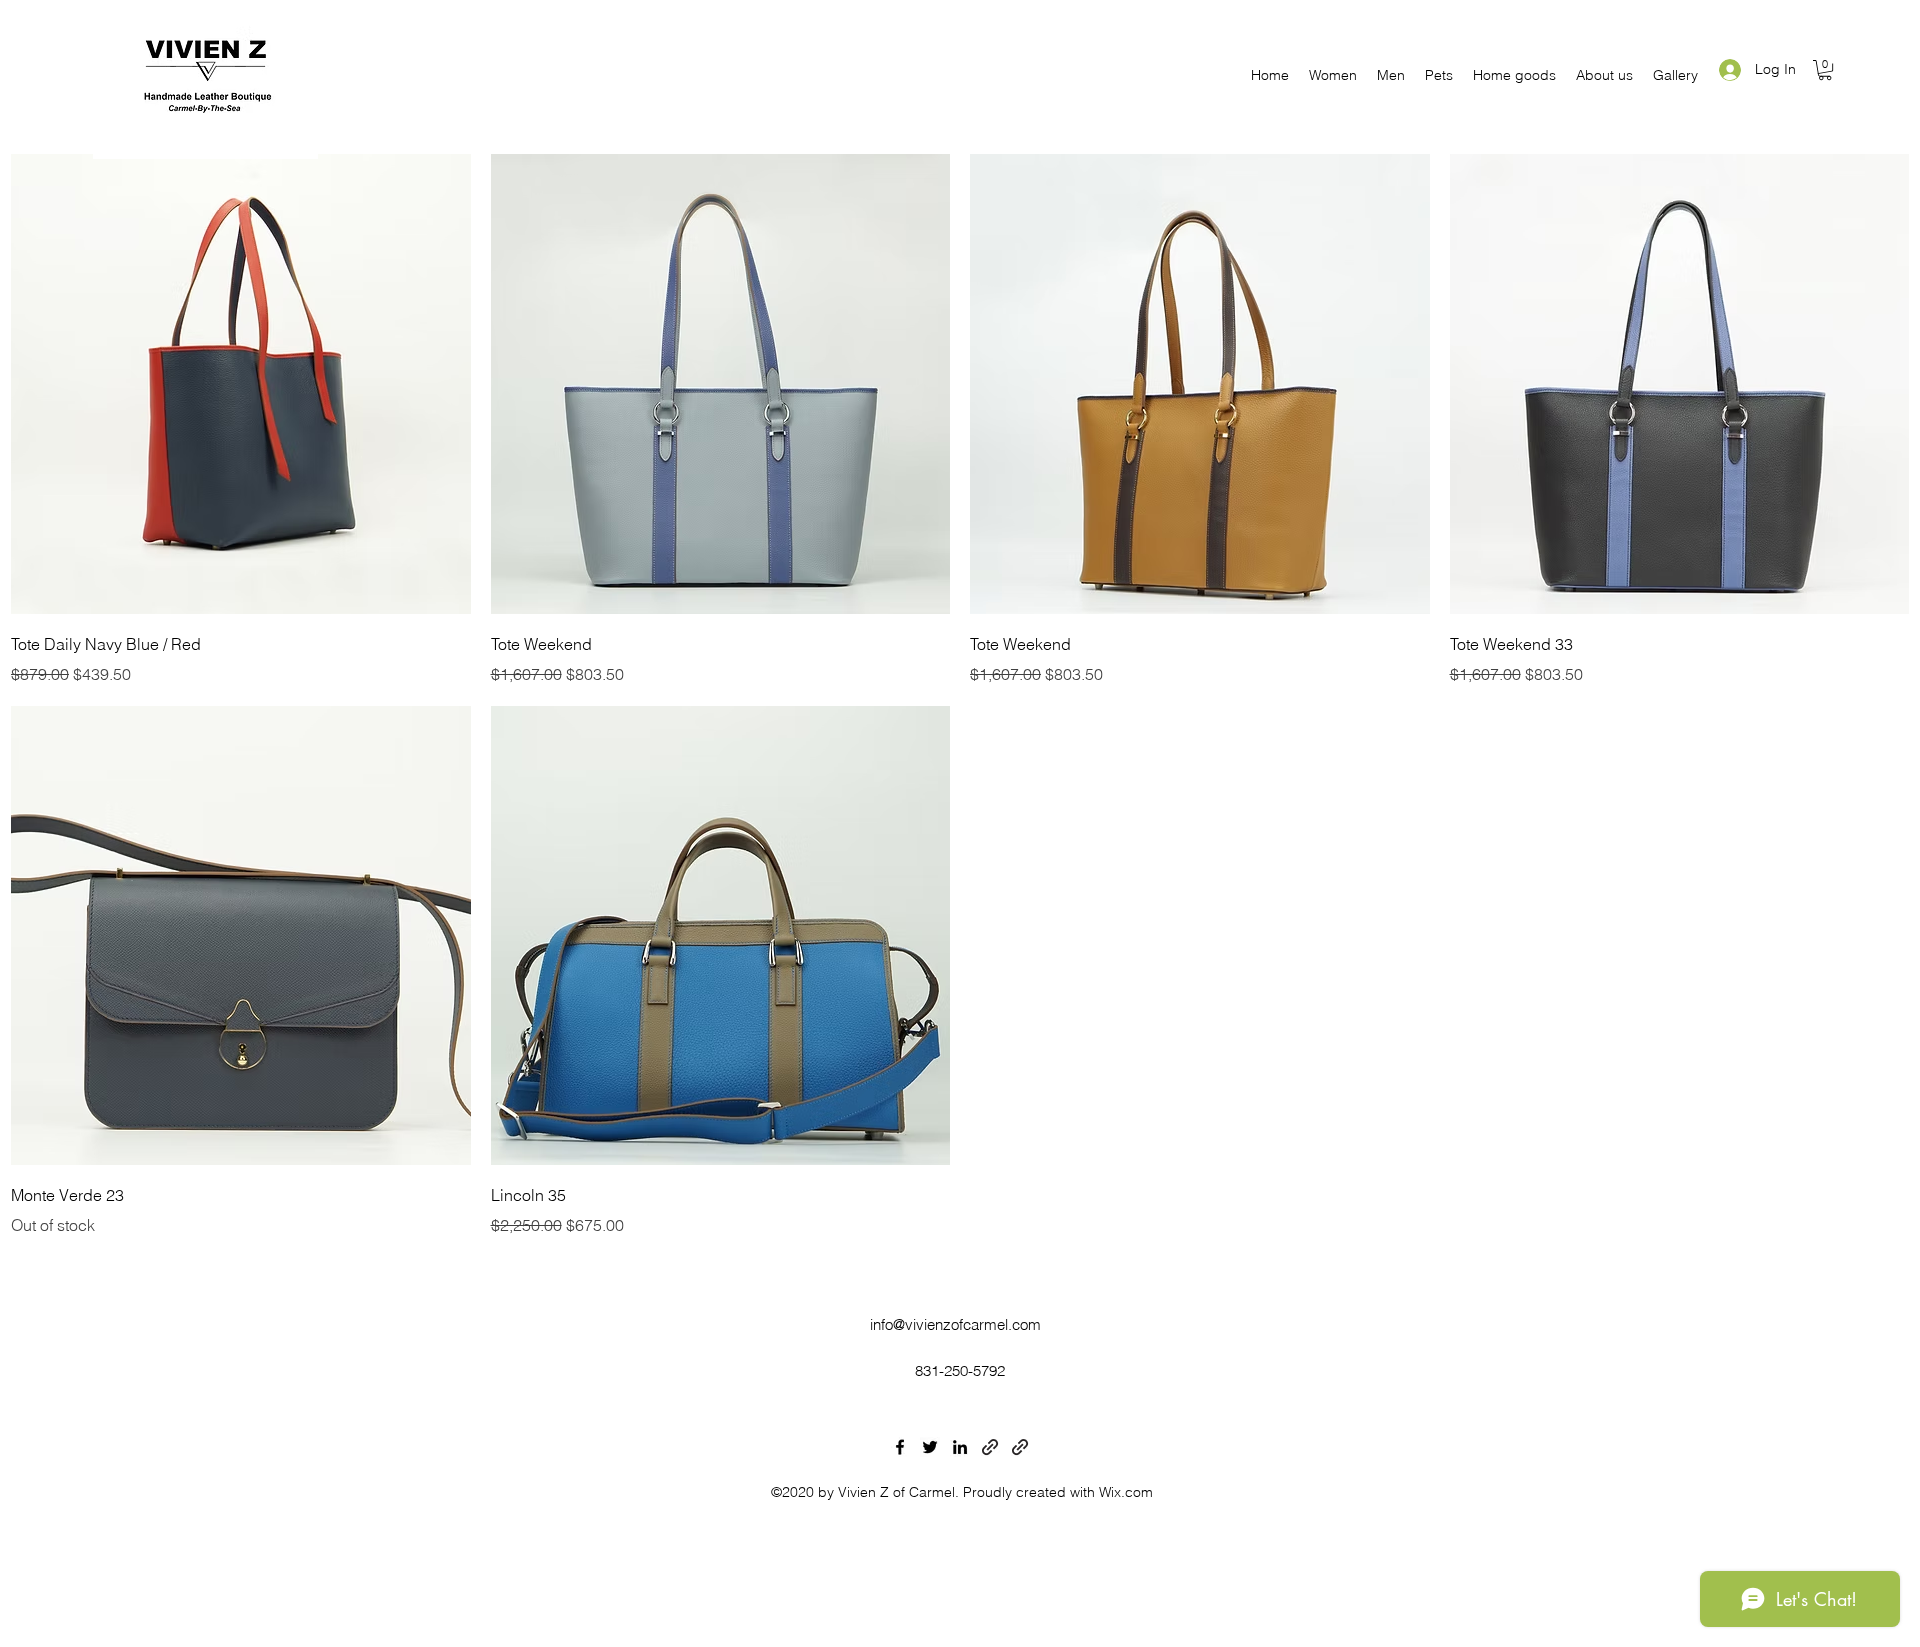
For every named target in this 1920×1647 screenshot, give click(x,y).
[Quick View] (241, 384)
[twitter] (930, 1447)
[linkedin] (960, 1447)
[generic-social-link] (990, 1447)
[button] (1333, 75)
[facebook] (900, 1447)
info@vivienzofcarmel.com (955, 1324)
